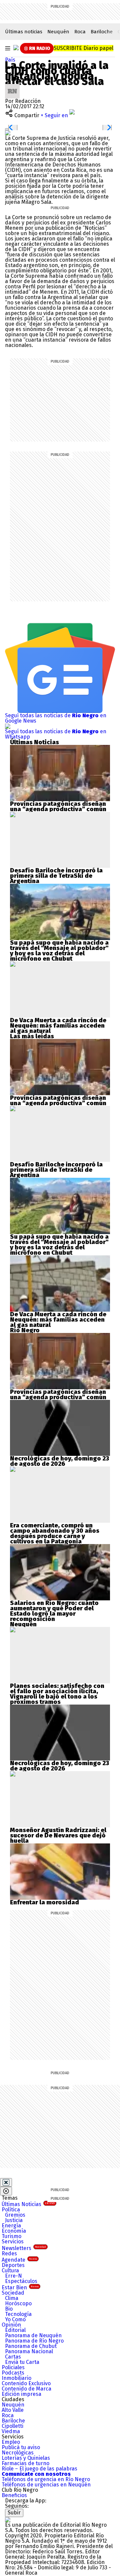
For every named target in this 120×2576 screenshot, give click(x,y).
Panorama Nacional (29, 2351)
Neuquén (58, 32)
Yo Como (15, 2319)
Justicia (14, 2220)
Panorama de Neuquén (33, 2335)
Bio (9, 2309)
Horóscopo (18, 2303)
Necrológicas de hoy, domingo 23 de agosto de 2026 (59, 1461)
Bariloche (102, 32)
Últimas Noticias (28, 2204)
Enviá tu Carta (22, 2362)
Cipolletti (12, 2426)
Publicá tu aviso (21, 2447)
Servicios (13, 2242)
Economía (14, 2231)
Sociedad (13, 2293)
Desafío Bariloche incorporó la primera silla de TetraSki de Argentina (56, 876)
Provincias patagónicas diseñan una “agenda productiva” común (58, 806)
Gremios (15, 2215)
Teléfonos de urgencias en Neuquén (46, 2485)
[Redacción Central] (12, 86)
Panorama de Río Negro (34, 2341)
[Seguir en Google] (8, 133)
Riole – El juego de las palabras (39, 2469)
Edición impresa (21, 2394)
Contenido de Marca (26, 2389)
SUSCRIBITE (83, 48)
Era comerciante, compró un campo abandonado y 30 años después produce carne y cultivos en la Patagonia (55, 1533)
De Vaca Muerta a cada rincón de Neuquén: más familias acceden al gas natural (58, 1026)
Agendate (19, 2260)
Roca (80, 32)
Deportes (13, 2265)
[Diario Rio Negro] (8, 2520)
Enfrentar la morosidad (44, 1902)
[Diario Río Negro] (16, 48)
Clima (12, 2298)
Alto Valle (13, 2410)
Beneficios (14, 2495)
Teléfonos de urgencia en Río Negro (46, 2479)
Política (11, 2210)
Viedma (11, 2431)
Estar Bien (20, 2287)
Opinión (11, 2325)
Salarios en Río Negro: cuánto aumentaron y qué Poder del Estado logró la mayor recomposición (54, 1611)
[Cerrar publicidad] (6, 2182)
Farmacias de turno (25, 2463)
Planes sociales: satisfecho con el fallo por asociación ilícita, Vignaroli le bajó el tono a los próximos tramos (57, 1694)
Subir (14, 2513)
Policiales (13, 2367)
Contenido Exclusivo (26, 2383)
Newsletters (24, 2248)
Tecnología (18, 2314)
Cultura (10, 2270)
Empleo (11, 2442)
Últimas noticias (24, 32)
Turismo (11, 2236)
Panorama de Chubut (31, 2346)
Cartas (13, 2357)
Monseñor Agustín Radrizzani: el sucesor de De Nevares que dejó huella (58, 1835)
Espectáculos (21, 2281)
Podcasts (13, 2373)
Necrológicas (18, 2453)
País (10, 60)
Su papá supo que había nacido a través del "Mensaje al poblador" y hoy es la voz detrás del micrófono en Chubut (59, 951)
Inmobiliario (16, 2378)
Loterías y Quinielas (26, 2458)
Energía (11, 2226)
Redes (9, 2254)
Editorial (15, 2330)
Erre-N (13, 2276)
